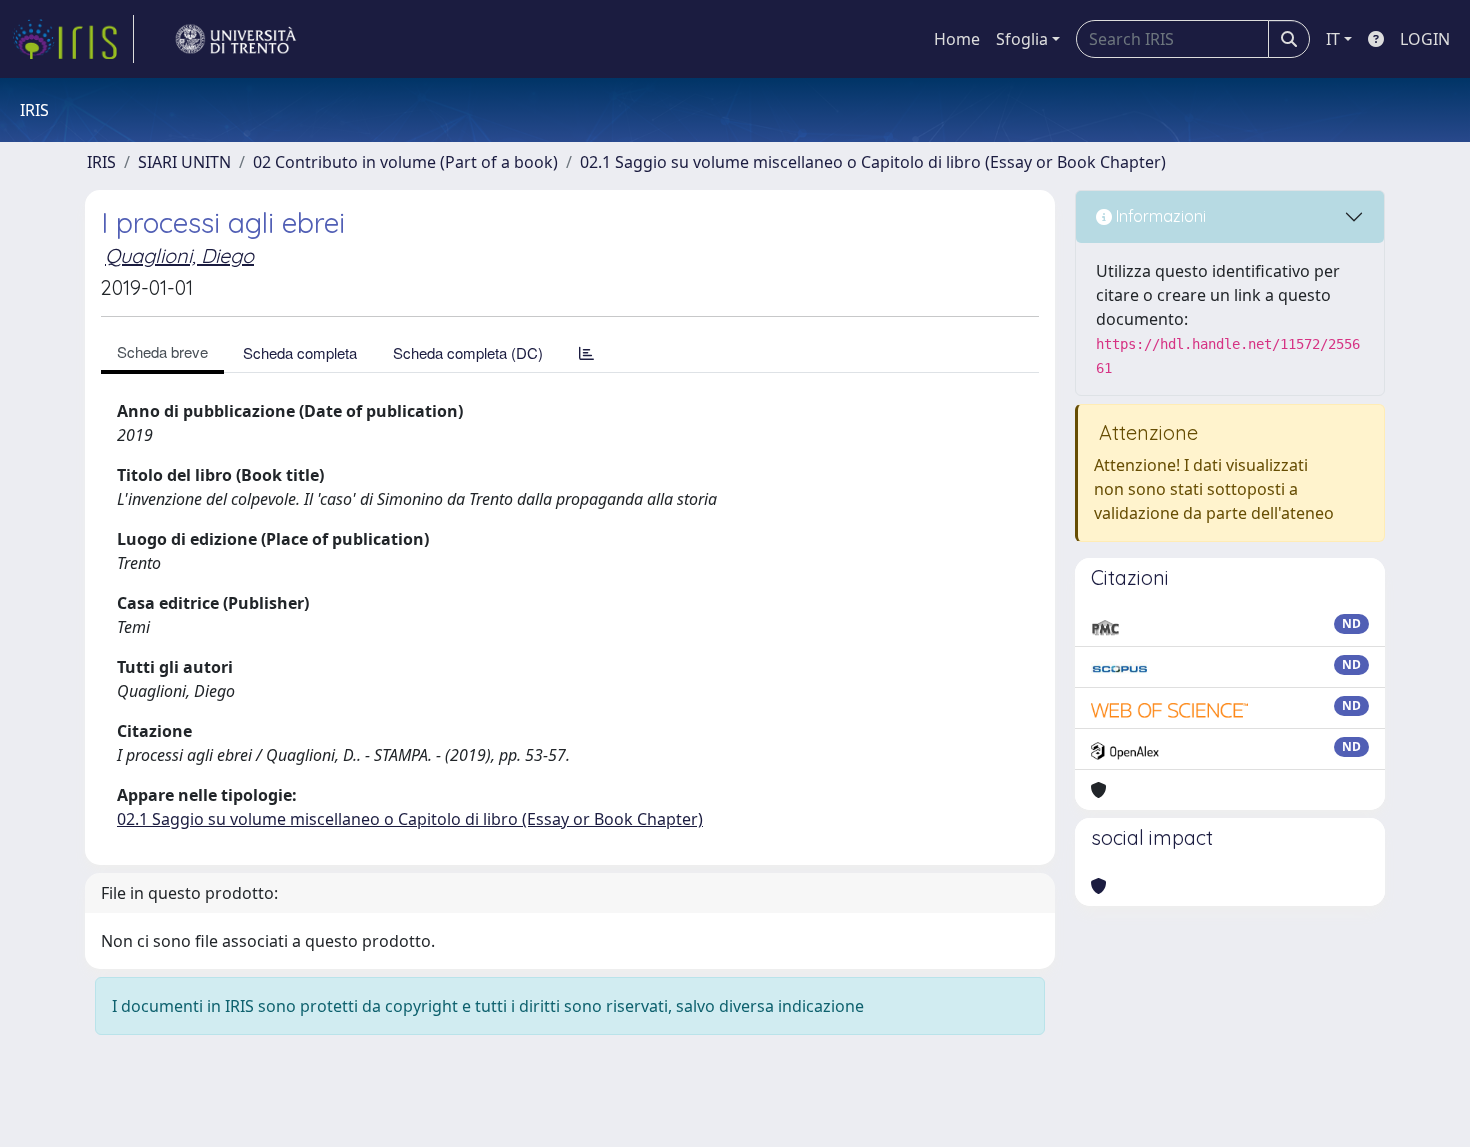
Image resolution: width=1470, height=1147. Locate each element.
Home (957, 39)
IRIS (101, 162)
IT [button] (1333, 39)
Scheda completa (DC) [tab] (468, 352)
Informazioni (1159, 216)
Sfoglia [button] (1022, 39)
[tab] (586, 352)
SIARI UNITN (184, 162)
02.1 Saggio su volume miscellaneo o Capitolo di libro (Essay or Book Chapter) (873, 162)
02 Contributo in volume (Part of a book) (405, 162)
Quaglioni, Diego (179, 255)
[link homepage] (73, 39)
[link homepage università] (236, 39)
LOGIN (1425, 39)
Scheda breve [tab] (162, 351)
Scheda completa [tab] (300, 352)
